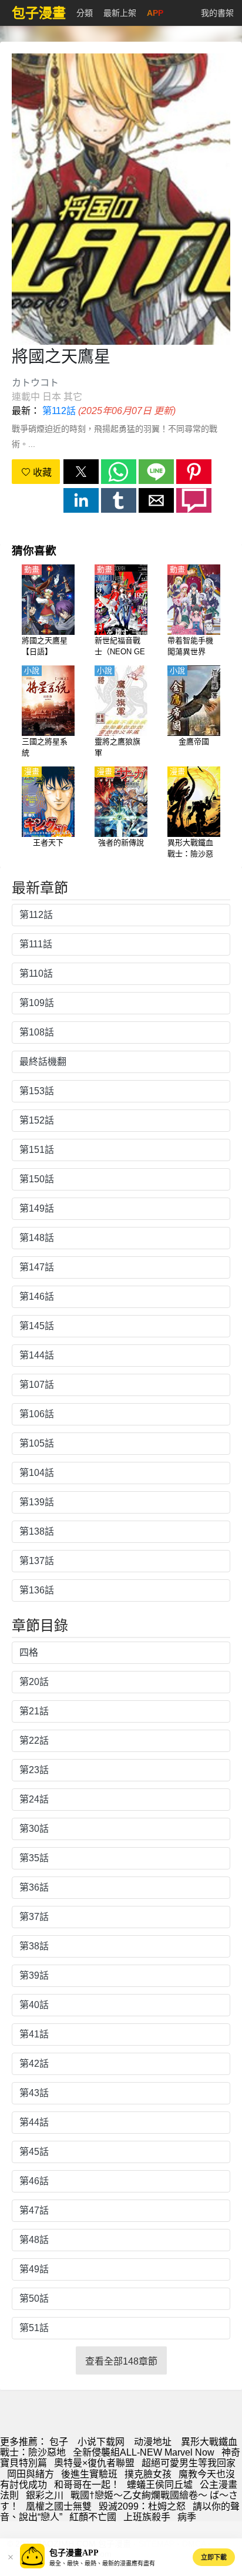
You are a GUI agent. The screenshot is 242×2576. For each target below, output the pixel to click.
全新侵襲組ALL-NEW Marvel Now (144, 2452)
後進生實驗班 (89, 2474)
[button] (81, 472)
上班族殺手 (147, 2517)
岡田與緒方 (31, 2474)
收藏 (41, 473)
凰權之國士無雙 (59, 2506)
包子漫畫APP (74, 2553)
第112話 (59, 411)
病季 (187, 2517)
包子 (59, 2442)
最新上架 (120, 13)
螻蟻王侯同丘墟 (160, 2485)
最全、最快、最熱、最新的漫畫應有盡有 (102, 2563)
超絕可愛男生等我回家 (189, 2463)
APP (155, 13)
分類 (85, 13)
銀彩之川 (45, 2495)
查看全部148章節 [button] (121, 2361)
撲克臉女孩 (148, 2474)
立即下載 (214, 2557)
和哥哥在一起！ (87, 2485)
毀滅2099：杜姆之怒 (142, 2506)
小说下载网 (101, 2442)
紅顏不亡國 (93, 2517)
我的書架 (217, 13)
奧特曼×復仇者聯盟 (94, 2463)
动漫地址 (153, 2442)
